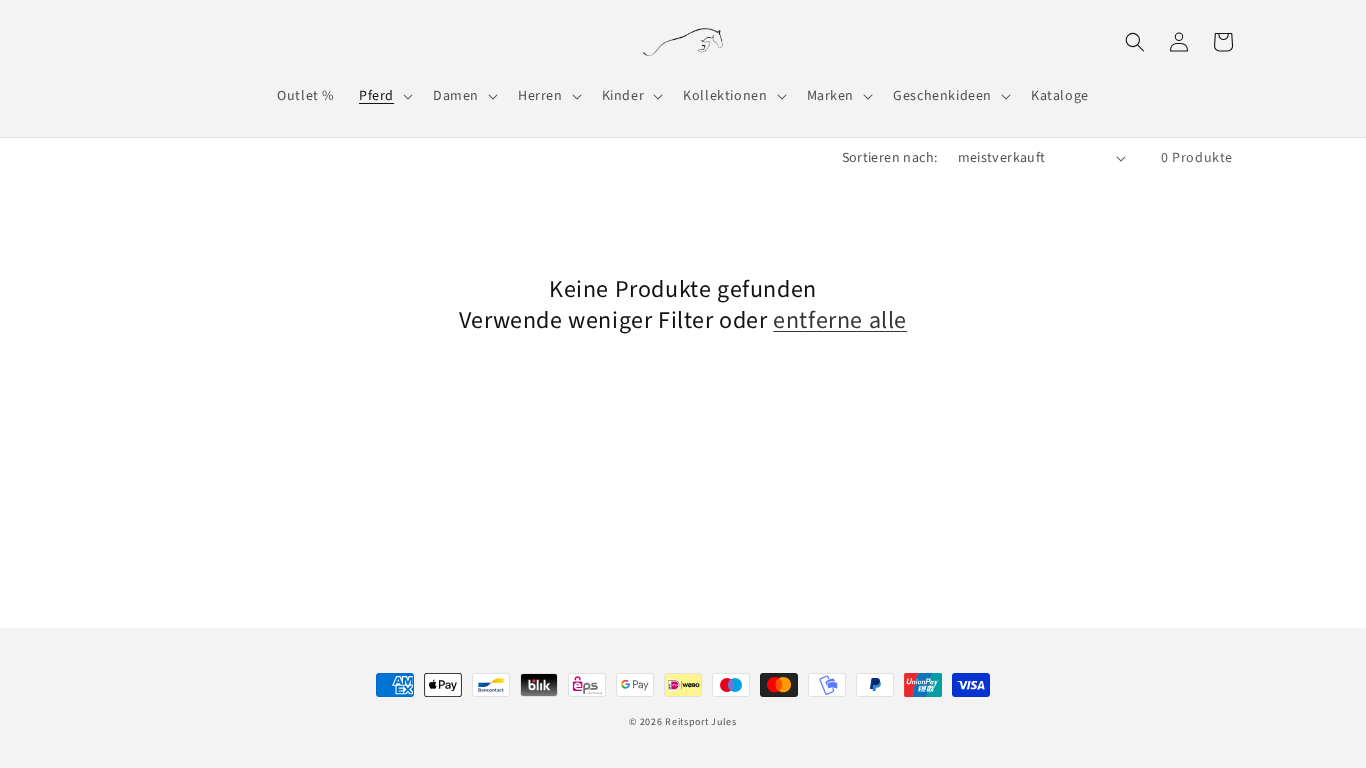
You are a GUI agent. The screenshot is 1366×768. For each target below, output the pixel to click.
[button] (384, 96)
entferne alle (840, 320)
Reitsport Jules (701, 722)
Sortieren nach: (890, 158)
